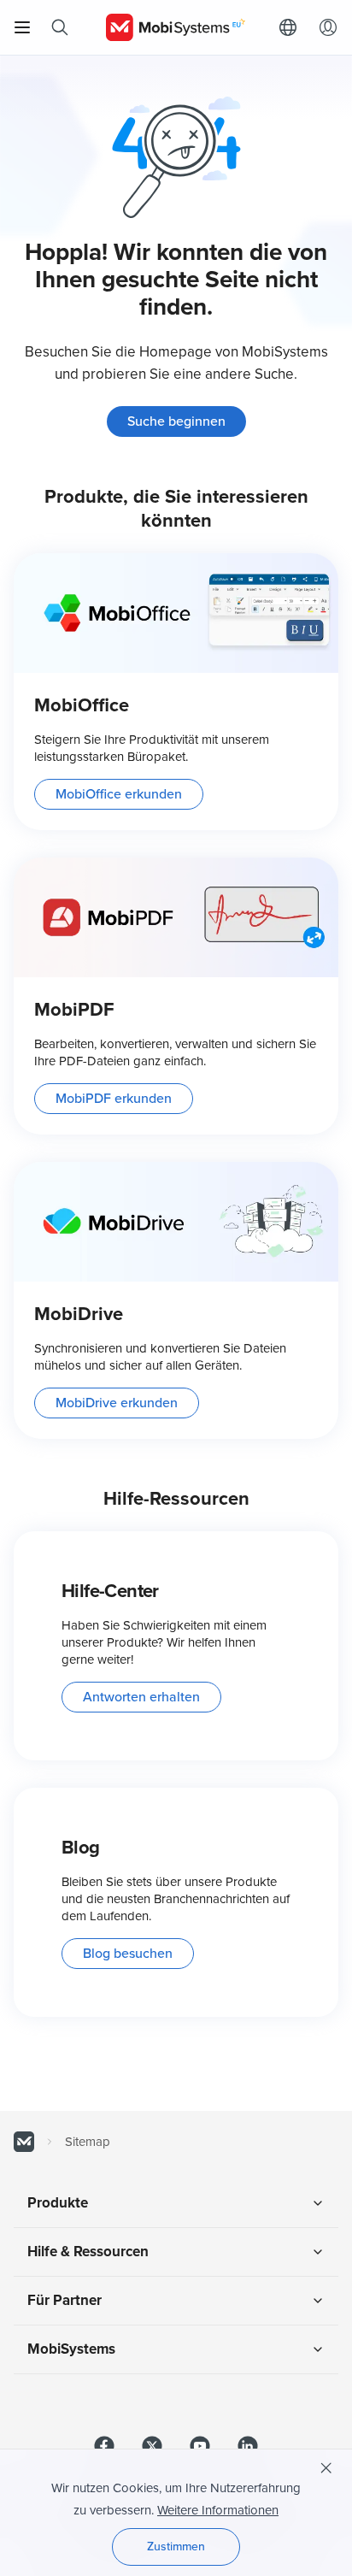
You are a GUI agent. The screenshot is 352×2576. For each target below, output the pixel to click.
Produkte (58, 2203)
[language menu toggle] (292, 27)
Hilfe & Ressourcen (88, 2252)
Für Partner (65, 2300)
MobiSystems (71, 2349)
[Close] (326, 2468)
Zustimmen (176, 2547)
